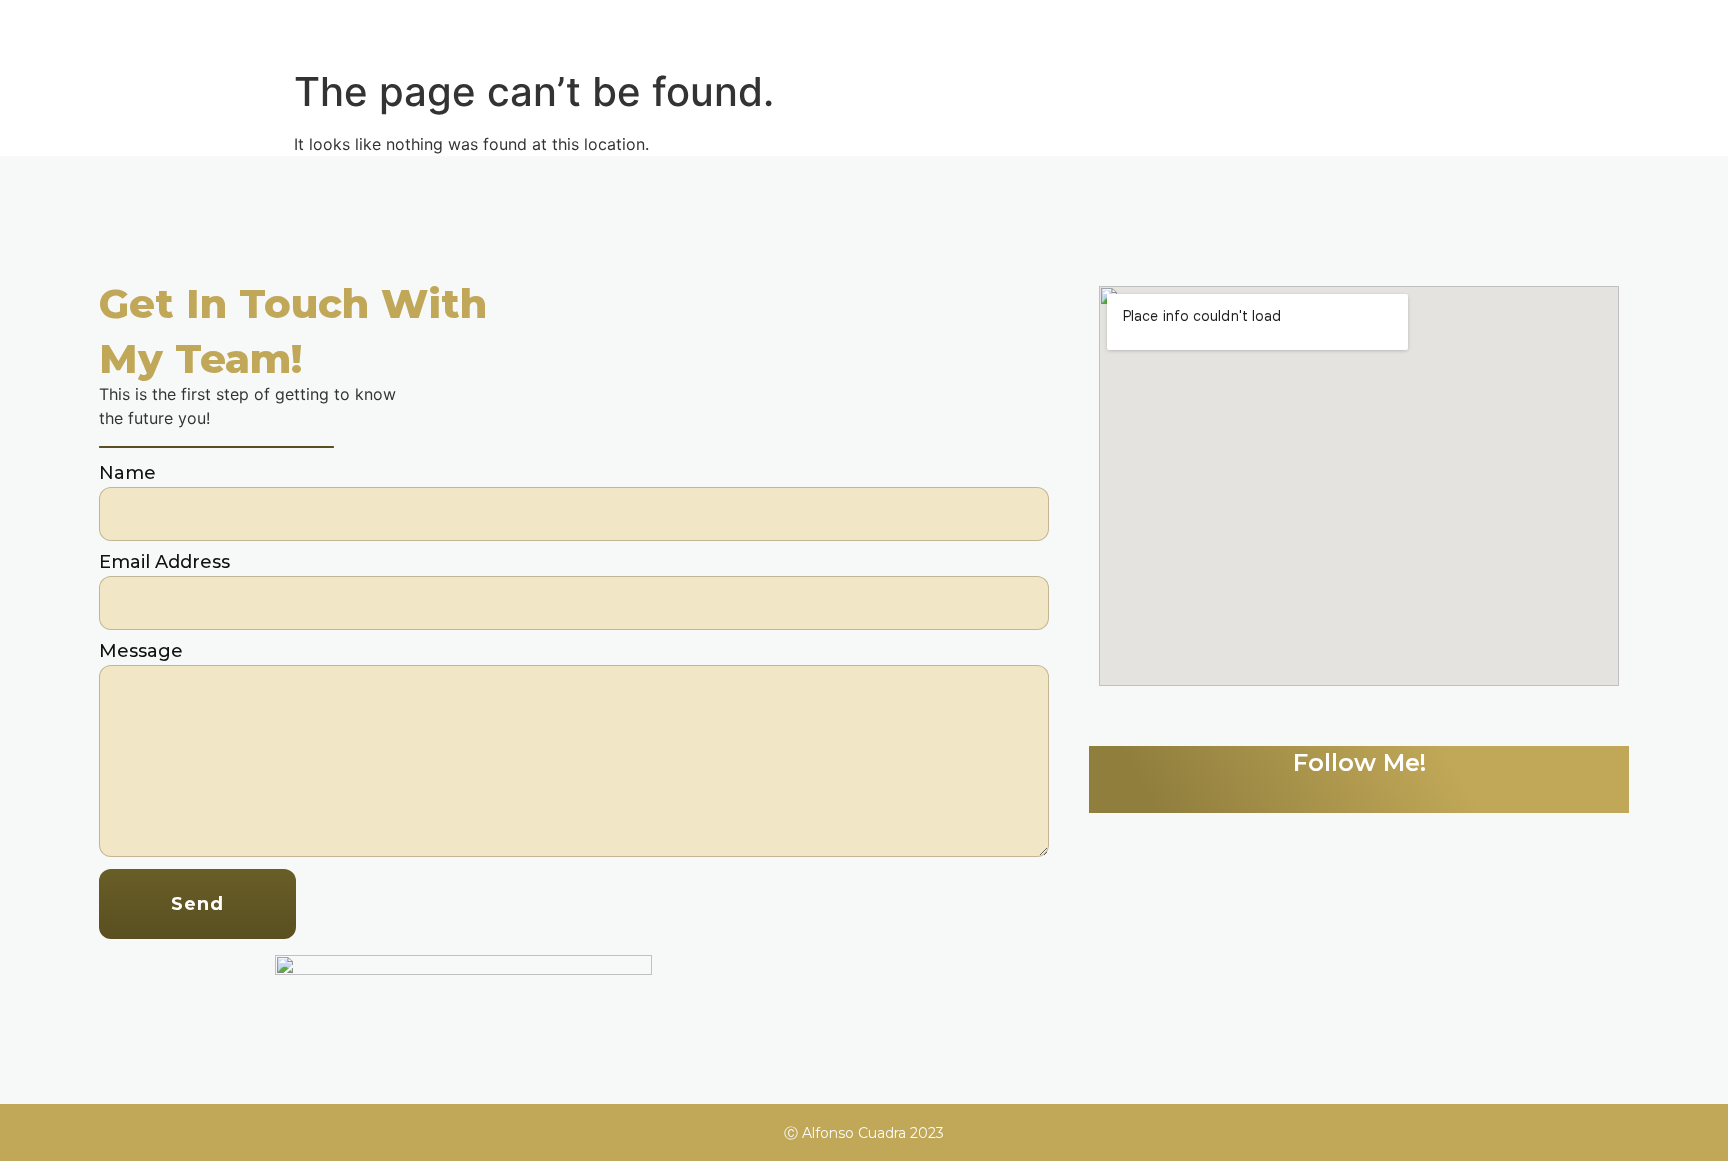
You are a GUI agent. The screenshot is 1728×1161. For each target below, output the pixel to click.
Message (141, 652)
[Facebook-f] (1382, 793)
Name (127, 474)
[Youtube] (1428, 793)
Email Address (164, 563)
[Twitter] (1290, 793)
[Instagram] (1336, 793)
